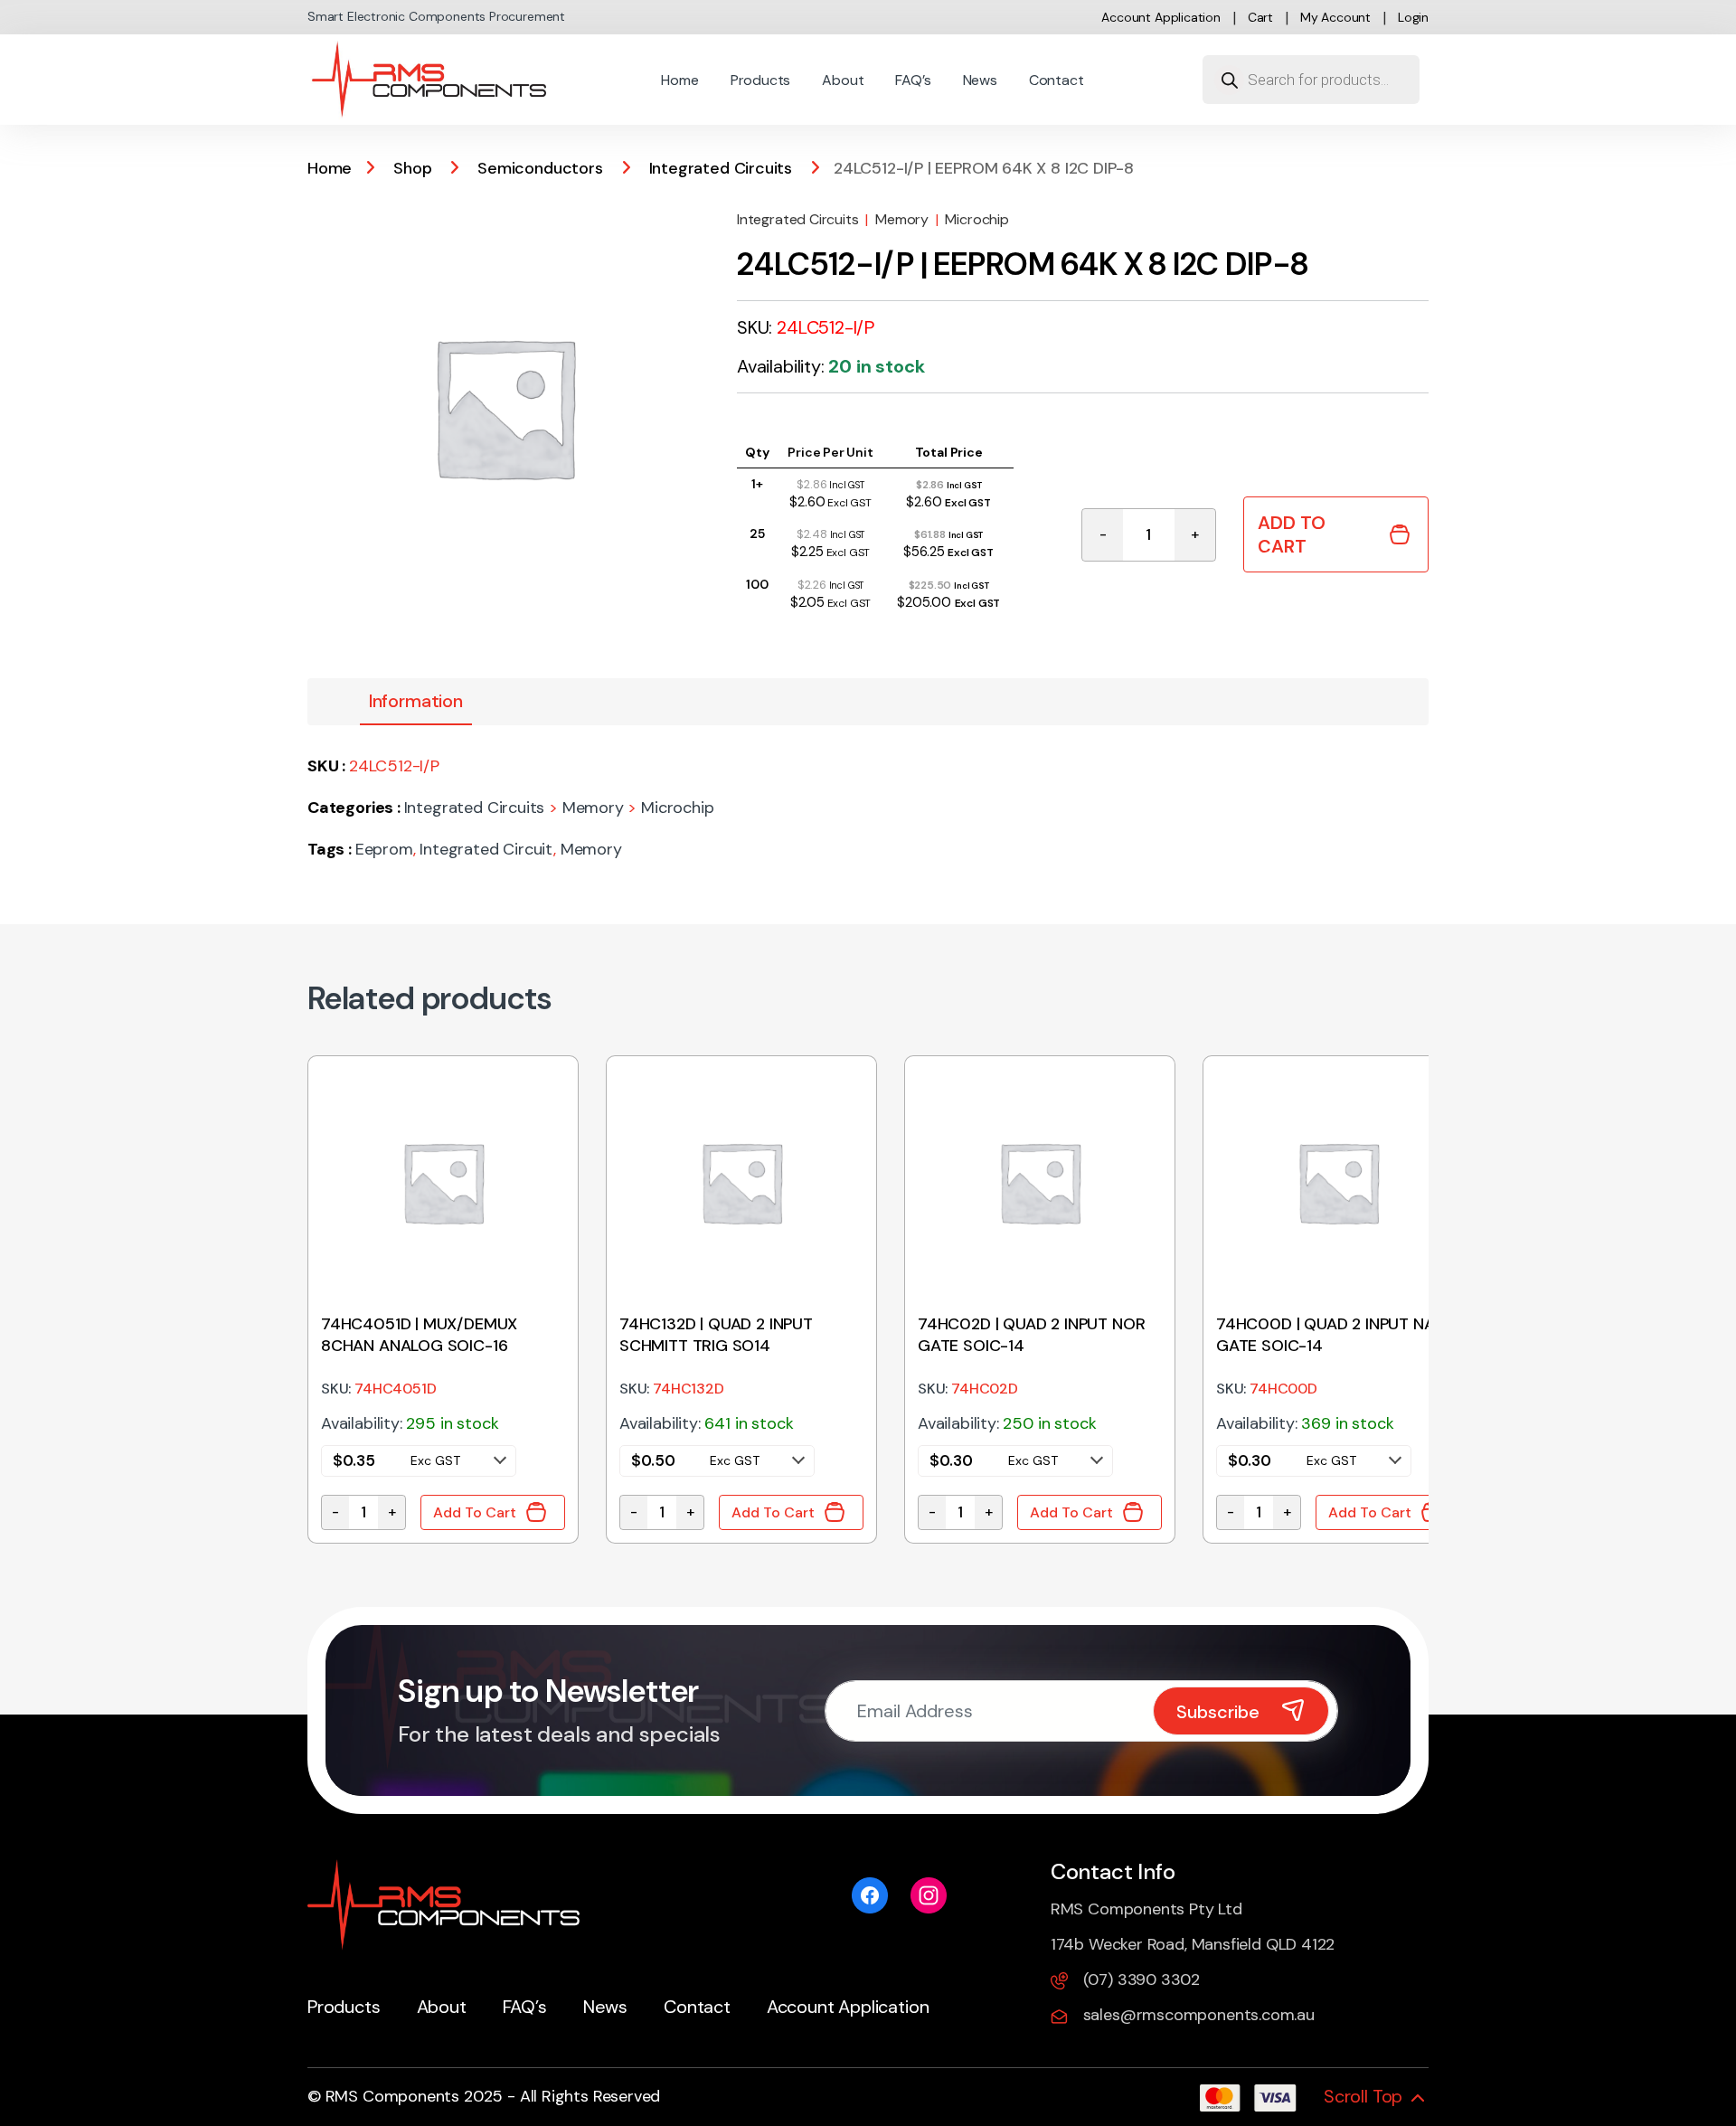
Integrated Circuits (721, 168)
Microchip (976, 219)
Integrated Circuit (486, 849)
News (980, 80)
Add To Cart (1292, 534)
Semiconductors (540, 168)
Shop (412, 168)
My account (1335, 17)
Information (416, 701)
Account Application (1161, 17)
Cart (1260, 17)
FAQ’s (913, 80)
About (843, 80)
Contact (1057, 80)
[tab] (416, 702)
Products (761, 80)
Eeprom (384, 849)
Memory (902, 219)
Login (1413, 17)
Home (679, 80)
